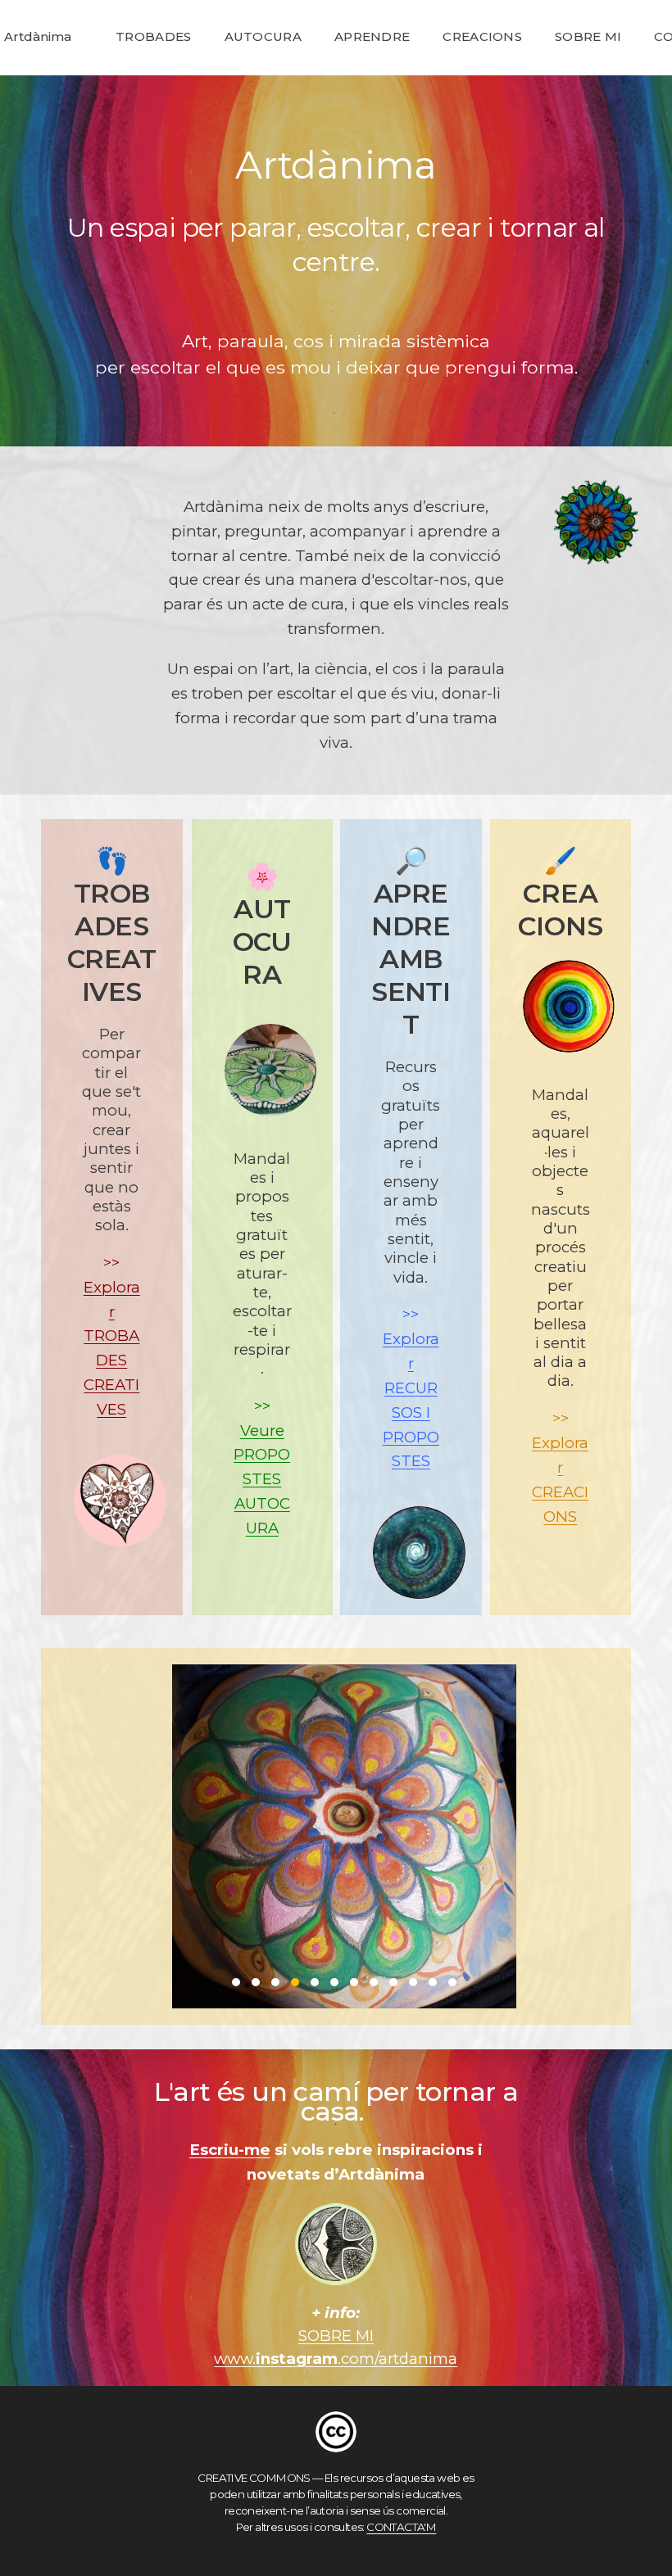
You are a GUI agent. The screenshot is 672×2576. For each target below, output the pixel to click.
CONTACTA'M (401, 2527)
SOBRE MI (588, 36)
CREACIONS (482, 36)
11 (433, 1982)
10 (413, 1982)
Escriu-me (230, 2150)
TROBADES (153, 36)
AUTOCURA (263, 36)
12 (452, 1982)
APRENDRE (372, 36)
